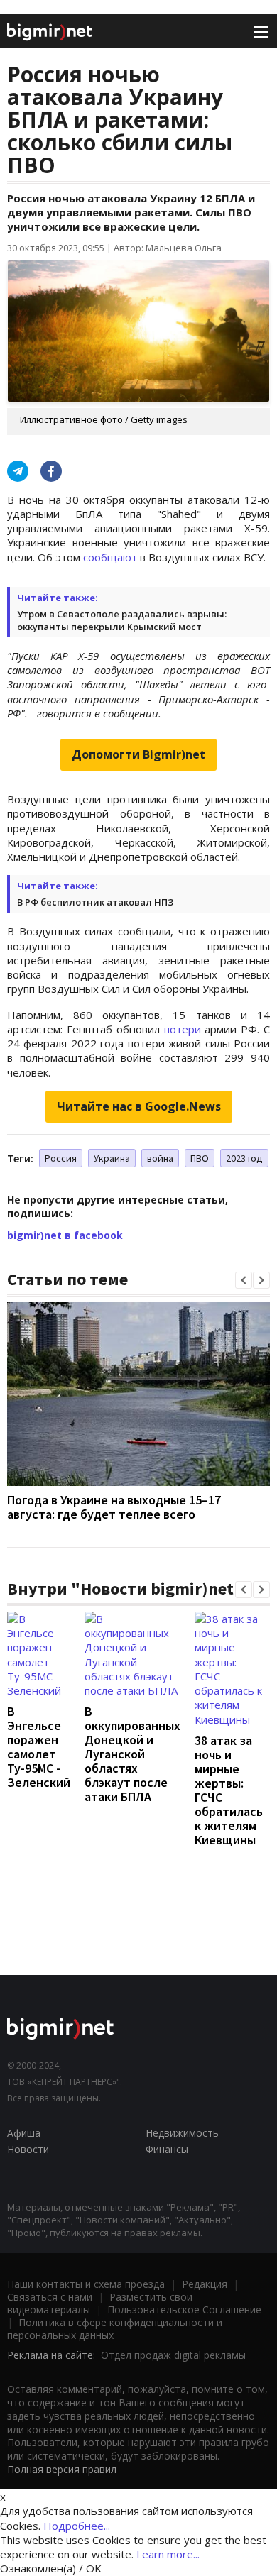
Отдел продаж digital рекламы (173, 2355)
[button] (244, 1280)
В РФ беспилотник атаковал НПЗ (95, 902)
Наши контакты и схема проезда (86, 2284)
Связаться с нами (50, 2297)
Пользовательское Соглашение (184, 2310)
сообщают (110, 557)
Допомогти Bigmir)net (138, 754)
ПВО (200, 1158)
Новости (28, 2149)
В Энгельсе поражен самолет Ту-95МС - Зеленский (39, 1747)
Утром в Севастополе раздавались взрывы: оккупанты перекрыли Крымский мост (122, 620)
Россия (61, 1158)
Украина (112, 1158)
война (160, 1158)
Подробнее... (77, 2526)
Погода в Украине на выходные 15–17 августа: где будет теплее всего (114, 1507)
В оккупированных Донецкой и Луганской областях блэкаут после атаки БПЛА (132, 1754)
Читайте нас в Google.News (139, 1106)
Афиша (24, 2133)
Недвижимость (182, 2133)
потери (183, 1029)
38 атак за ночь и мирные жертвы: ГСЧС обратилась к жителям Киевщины (229, 1790)
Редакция (205, 2284)
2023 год (244, 1158)
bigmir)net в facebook (65, 1235)
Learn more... (168, 2554)
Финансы (167, 2149)
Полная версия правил (62, 2469)
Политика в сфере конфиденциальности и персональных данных (115, 2329)
